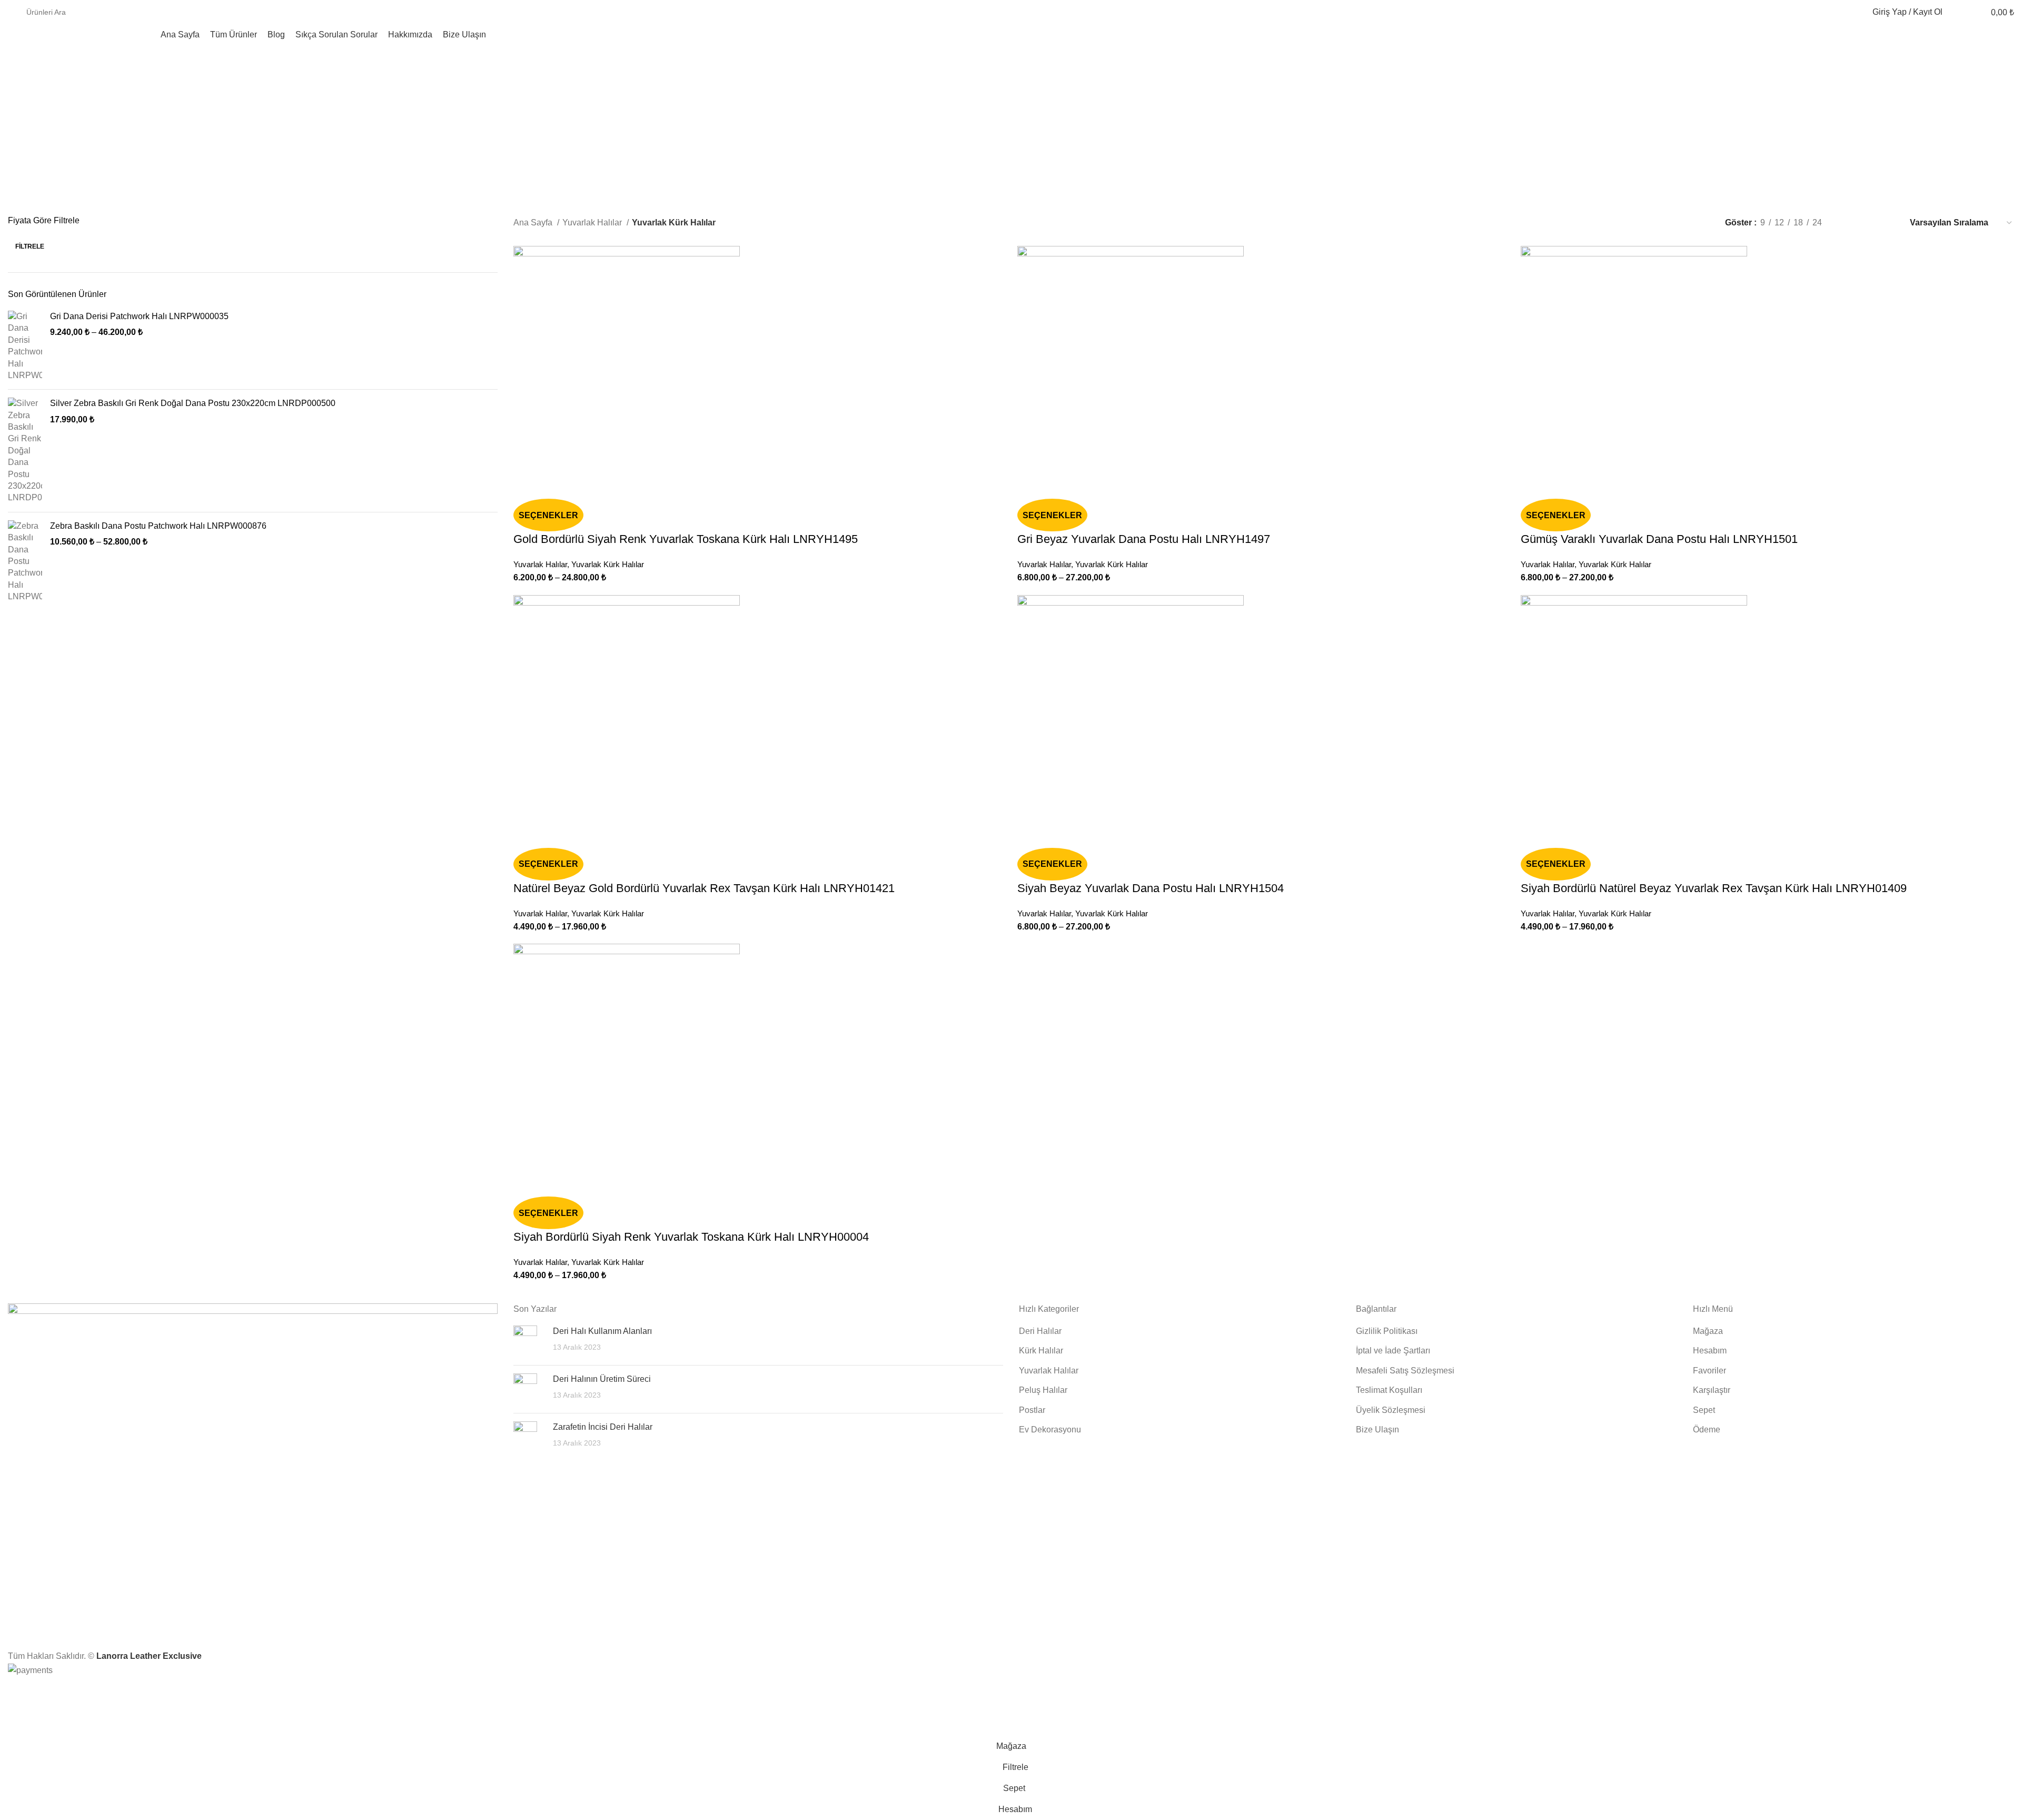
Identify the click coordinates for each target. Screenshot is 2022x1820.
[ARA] (1830, 12)
